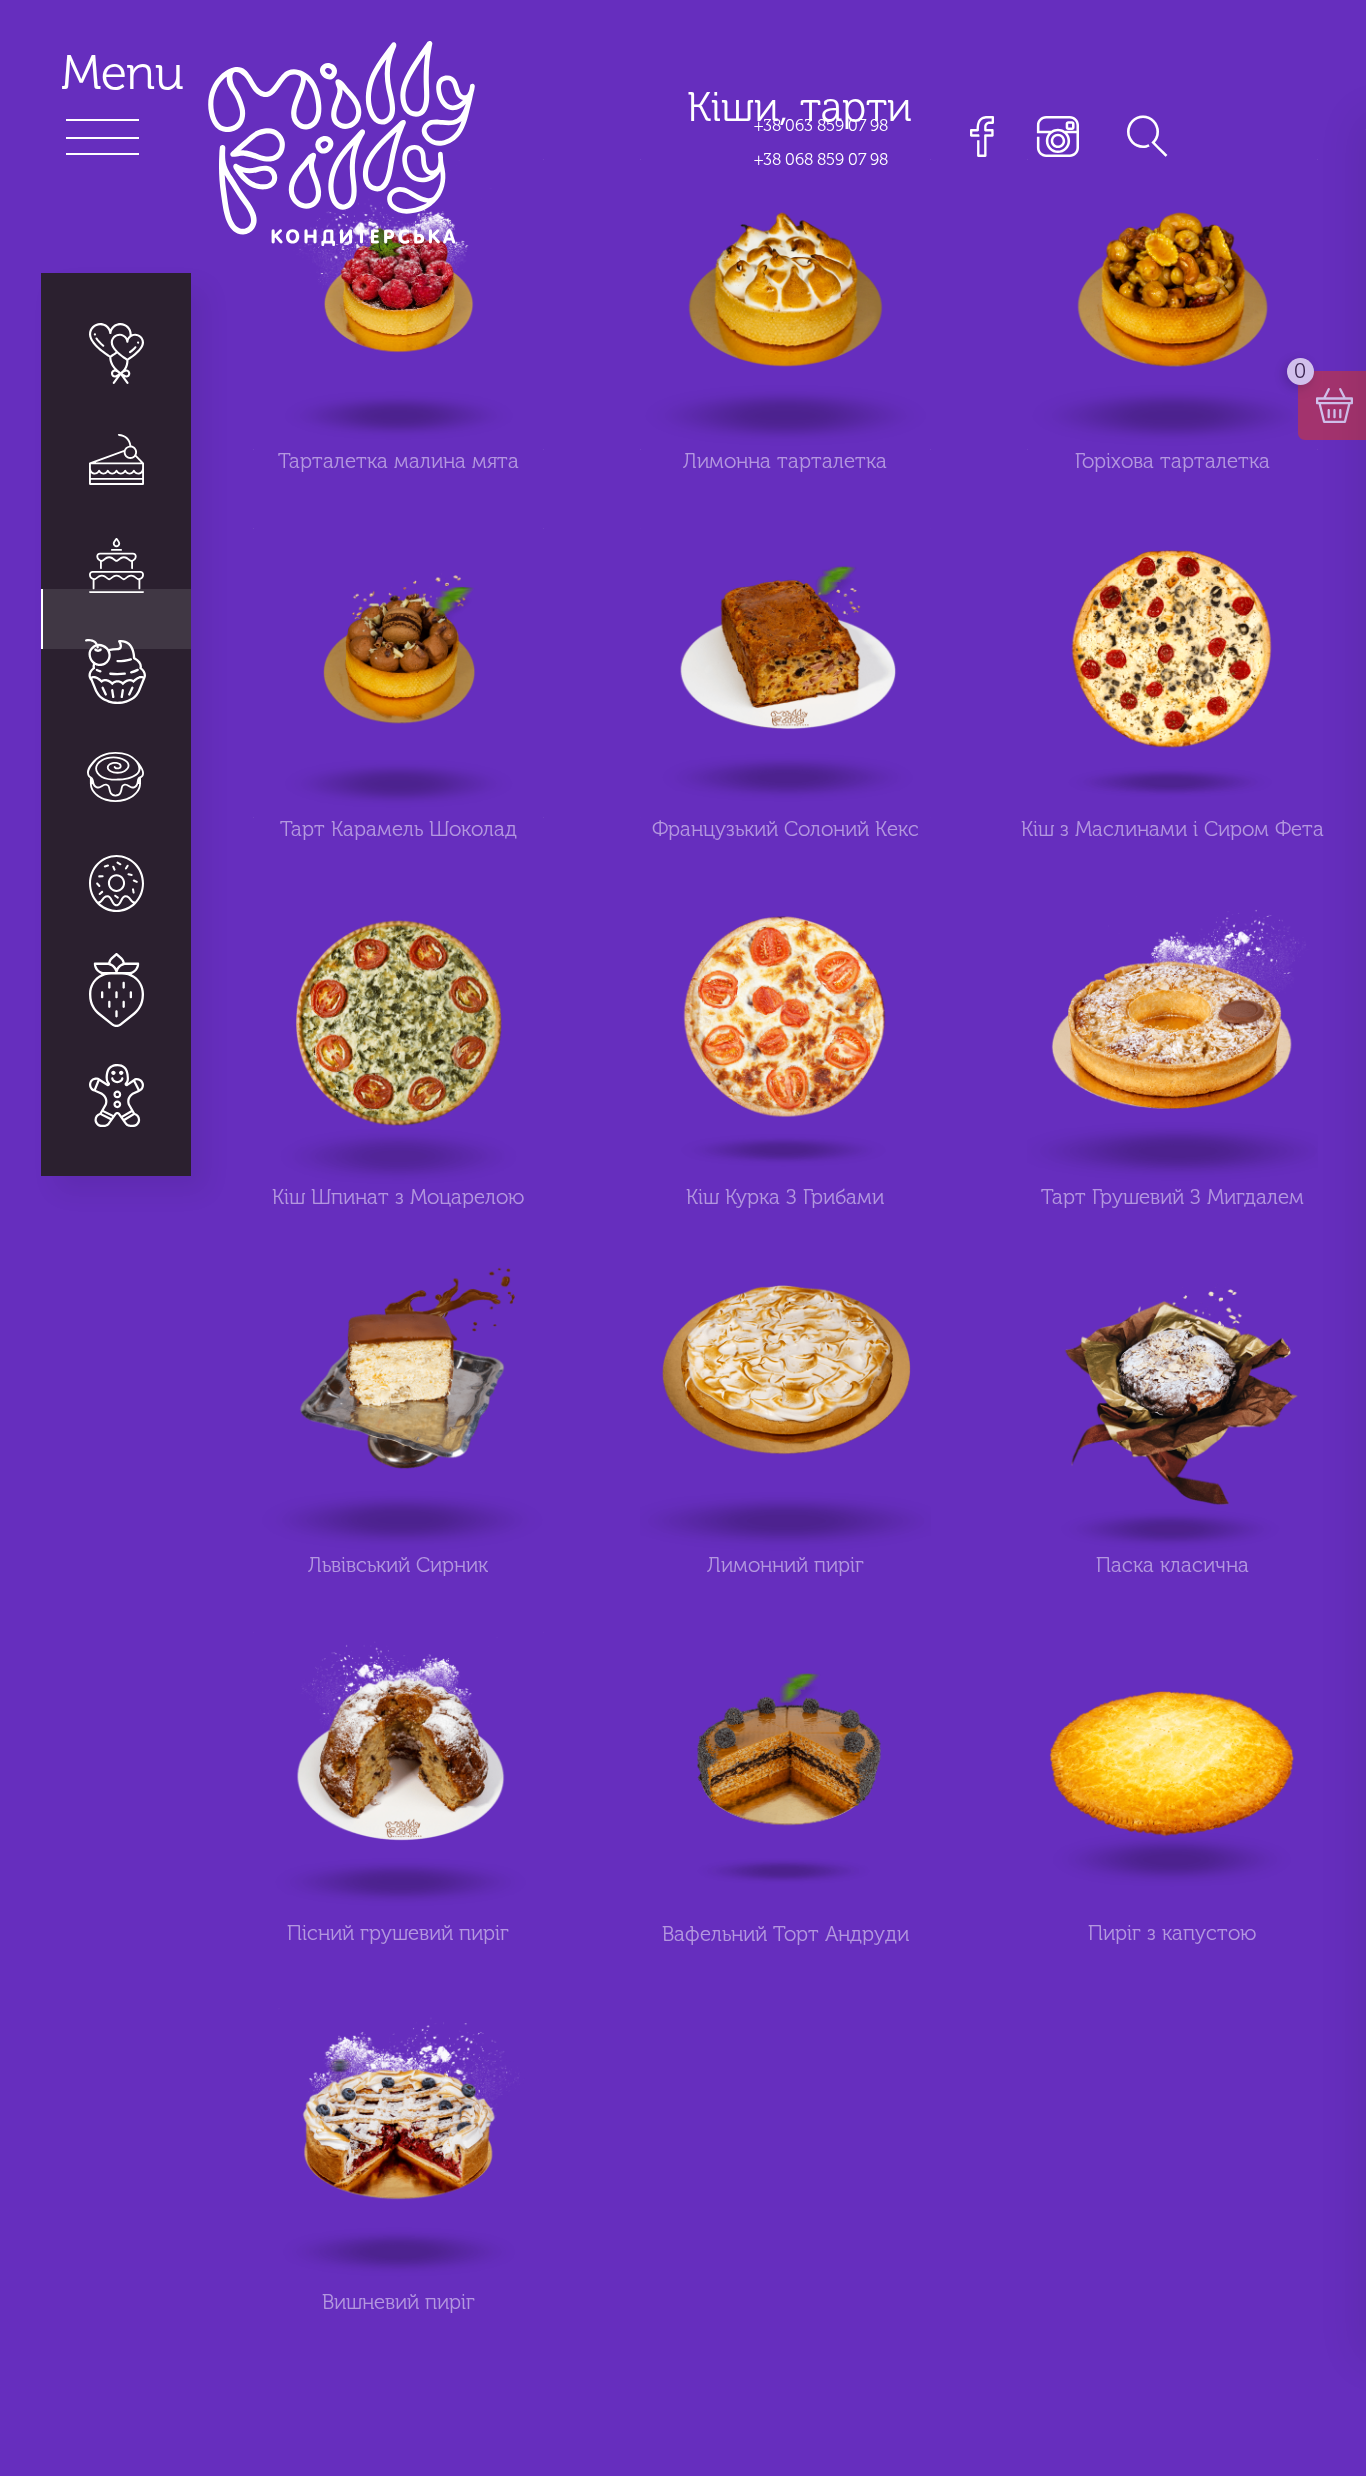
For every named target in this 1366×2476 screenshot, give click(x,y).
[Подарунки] (116, 1095)
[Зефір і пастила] (116, 777)
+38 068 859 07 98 (821, 159)
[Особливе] (116, 989)
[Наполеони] (116, 459)
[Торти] (116, 565)
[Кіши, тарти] (116, 883)
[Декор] (116, 354)
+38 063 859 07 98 (821, 125)
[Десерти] (116, 671)
